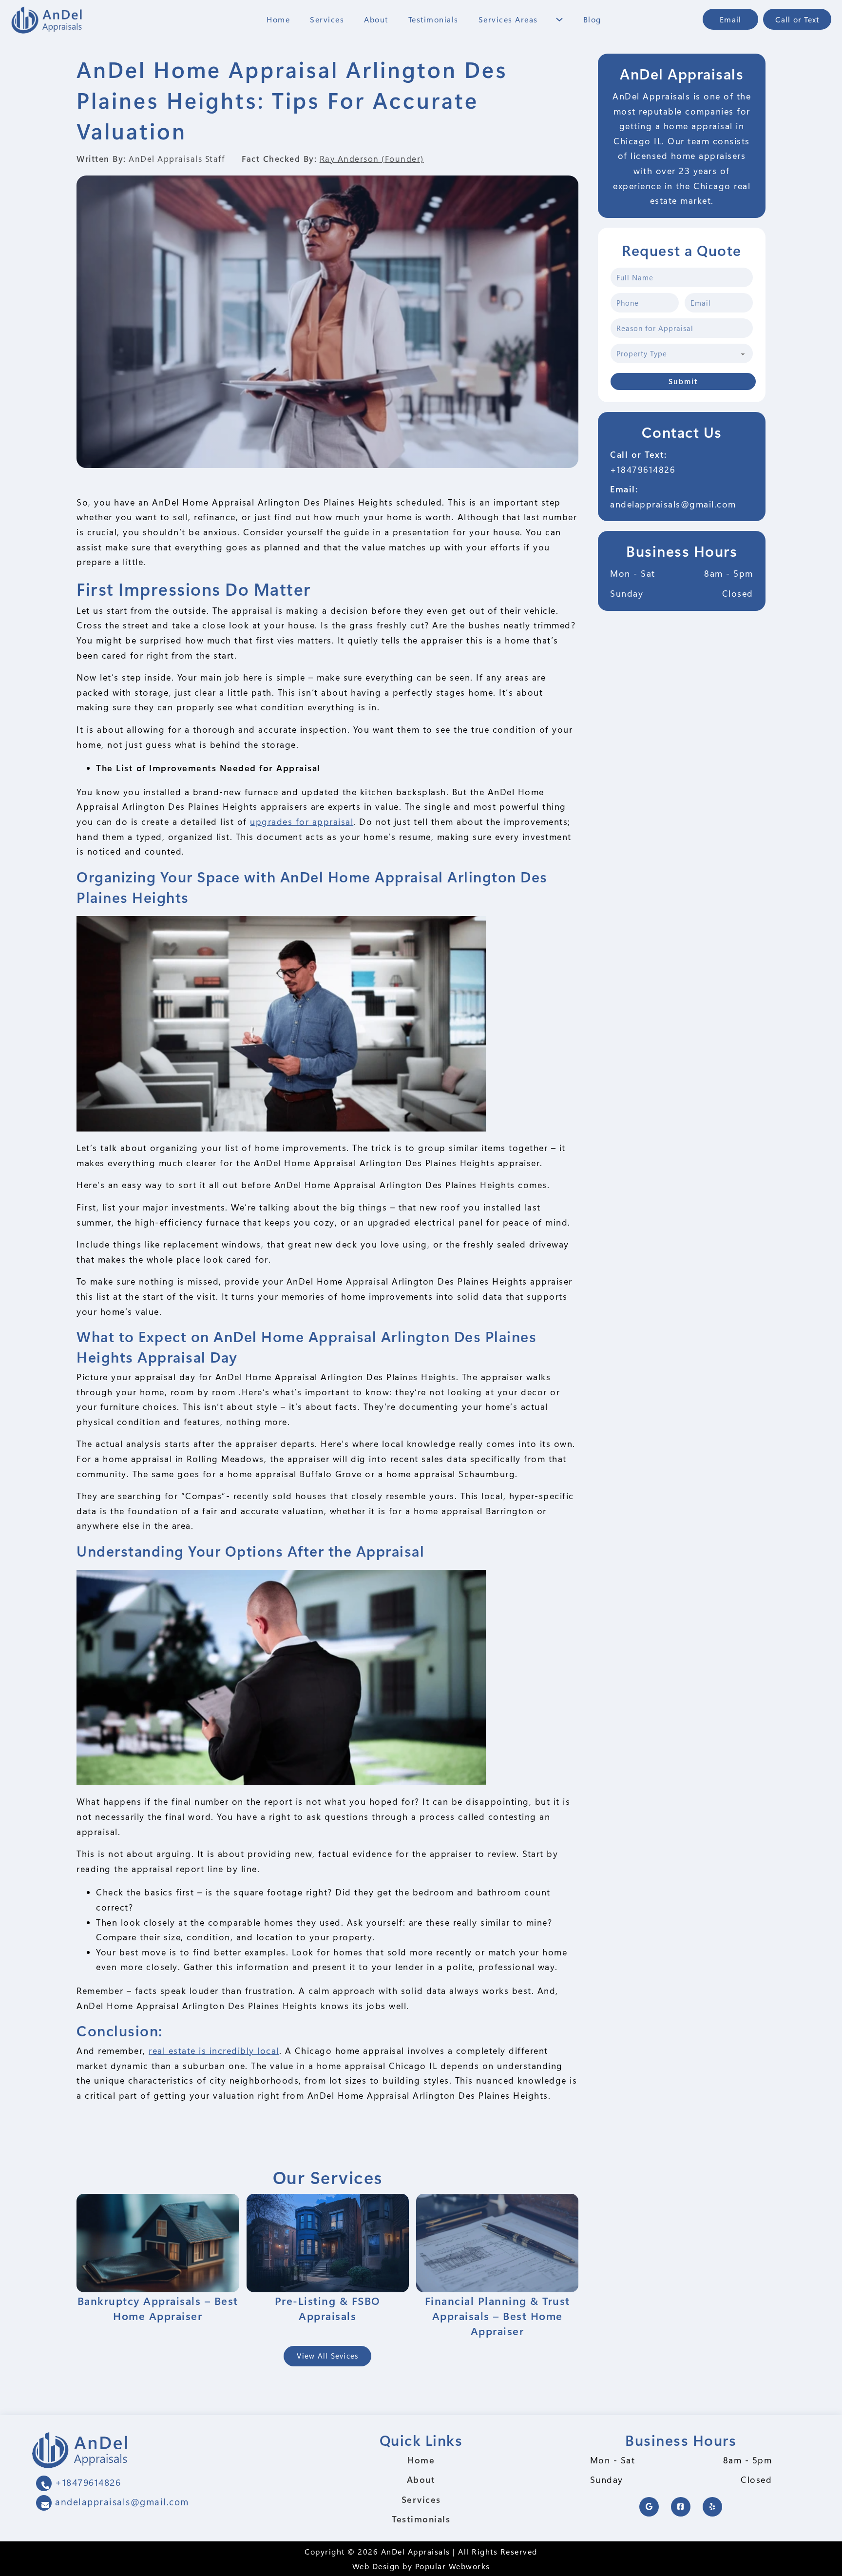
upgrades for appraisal (302, 821)
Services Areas (508, 19)
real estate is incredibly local (214, 2050)
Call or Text (797, 19)
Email (730, 19)
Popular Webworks (453, 2566)
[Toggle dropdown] (559, 20)
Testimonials (433, 19)
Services (327, 19)
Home (278, 19)
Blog (592, 19)
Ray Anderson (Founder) (372, 158)
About (376, 19)
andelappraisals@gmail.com (673, 504)
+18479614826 (643, 469)
